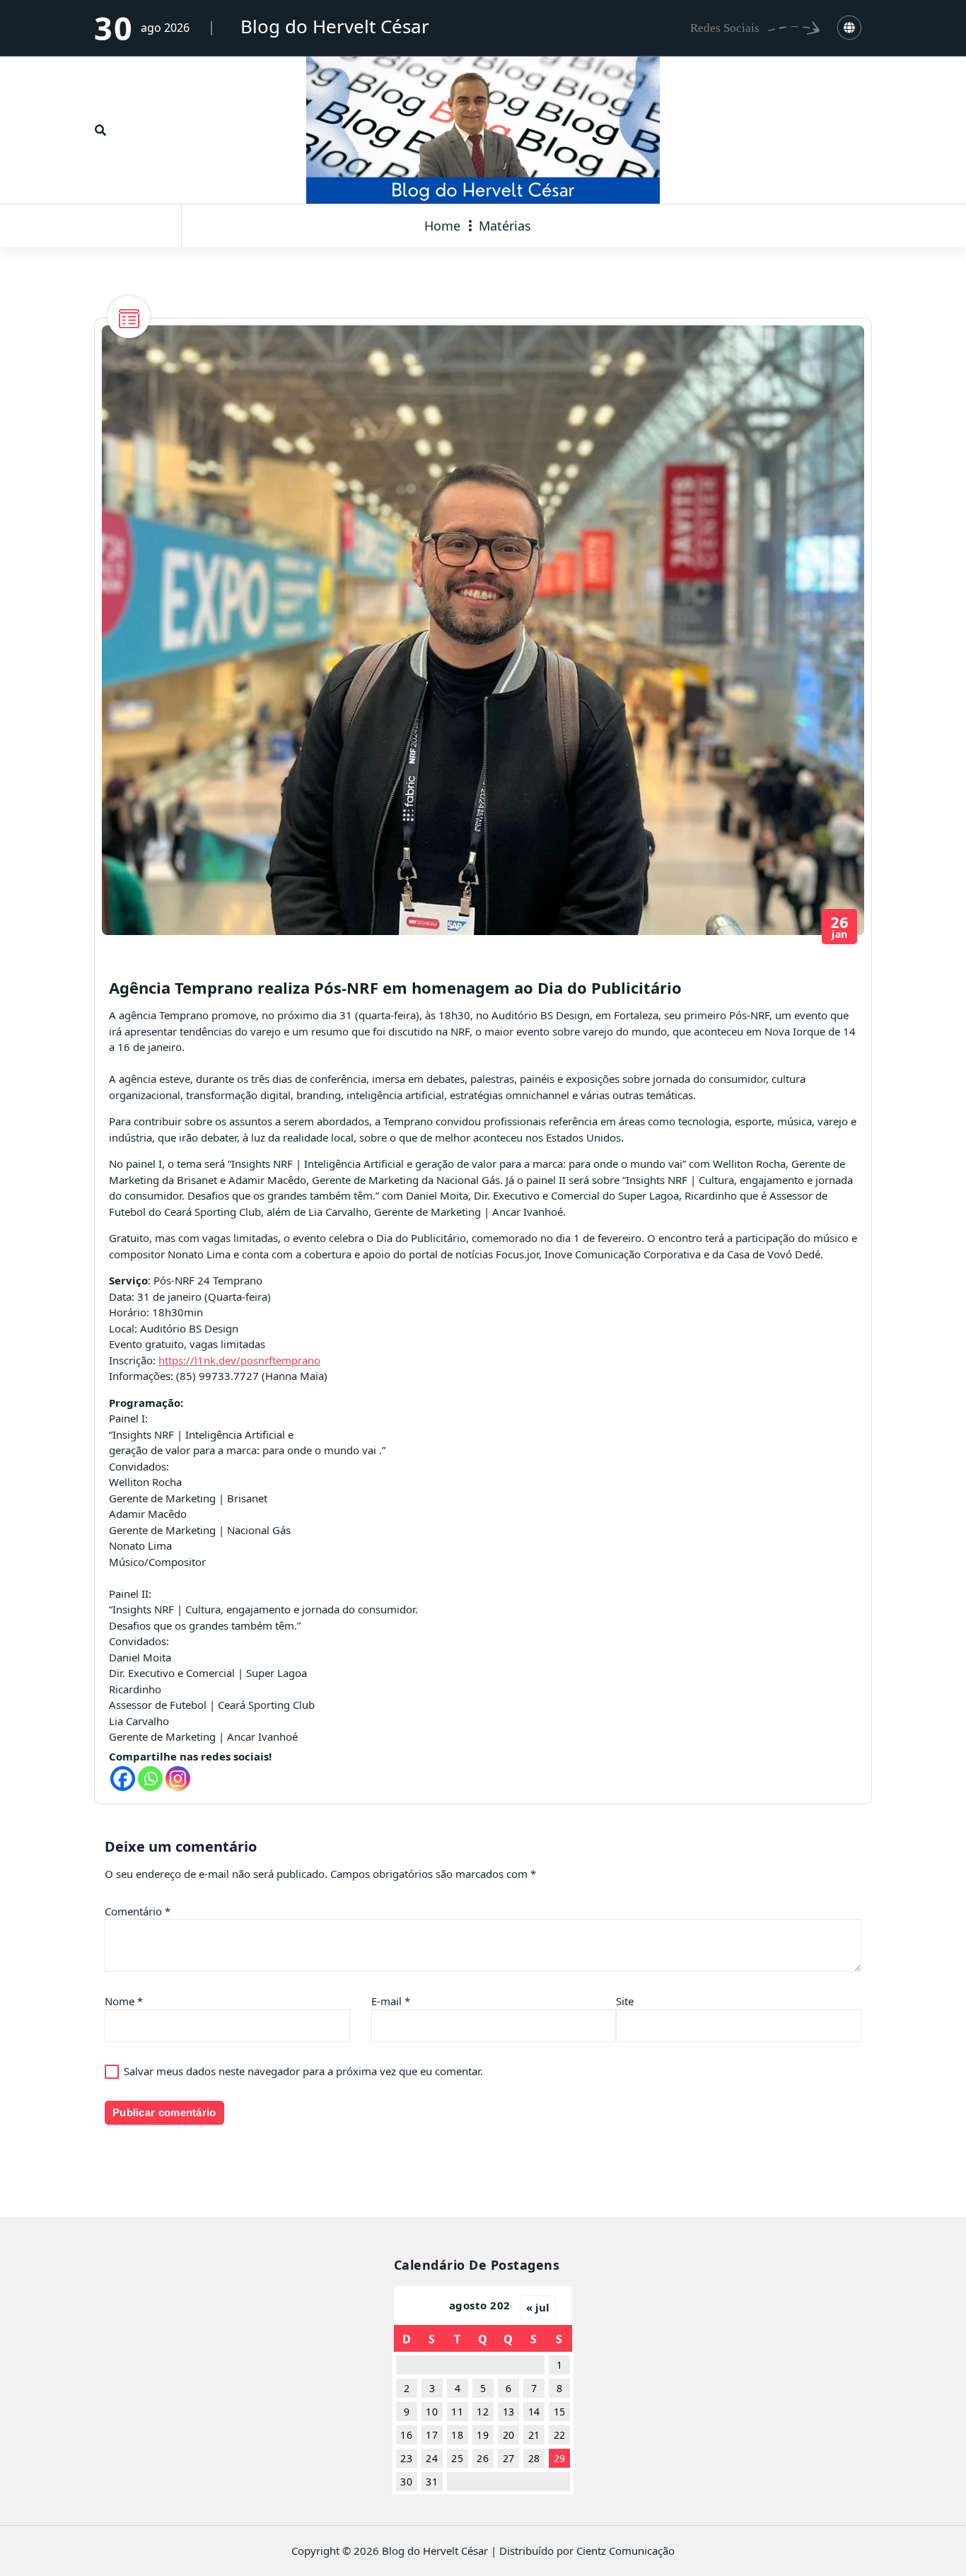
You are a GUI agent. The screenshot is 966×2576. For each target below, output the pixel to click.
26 (483, 2458)
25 (457, 2458)
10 (432, 2412)
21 (534, 2435)
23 (406, 2458)
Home (442, 226)
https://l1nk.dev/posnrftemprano (239, 1360)
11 (457, 2412)
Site (625, 2001)
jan (840, 927)
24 (432, 2458)
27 (509, 2458)
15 (560, 2412)
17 (432, 2435)
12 (483, 2412)
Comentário (138, 1911)
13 (509, 2412)
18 (457, 2435)
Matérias (505, 226)
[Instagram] (178, 1779)
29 (560, 2458)
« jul (538, 2307)
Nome (124, 2001)
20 (509, 2435)
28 (534, 2458)
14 (534, 2412)
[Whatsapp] (150, 1779)
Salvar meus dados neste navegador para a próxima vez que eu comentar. (303, 2071)
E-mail (391, 2001)
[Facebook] (123, 1779)
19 (483, 2435)
